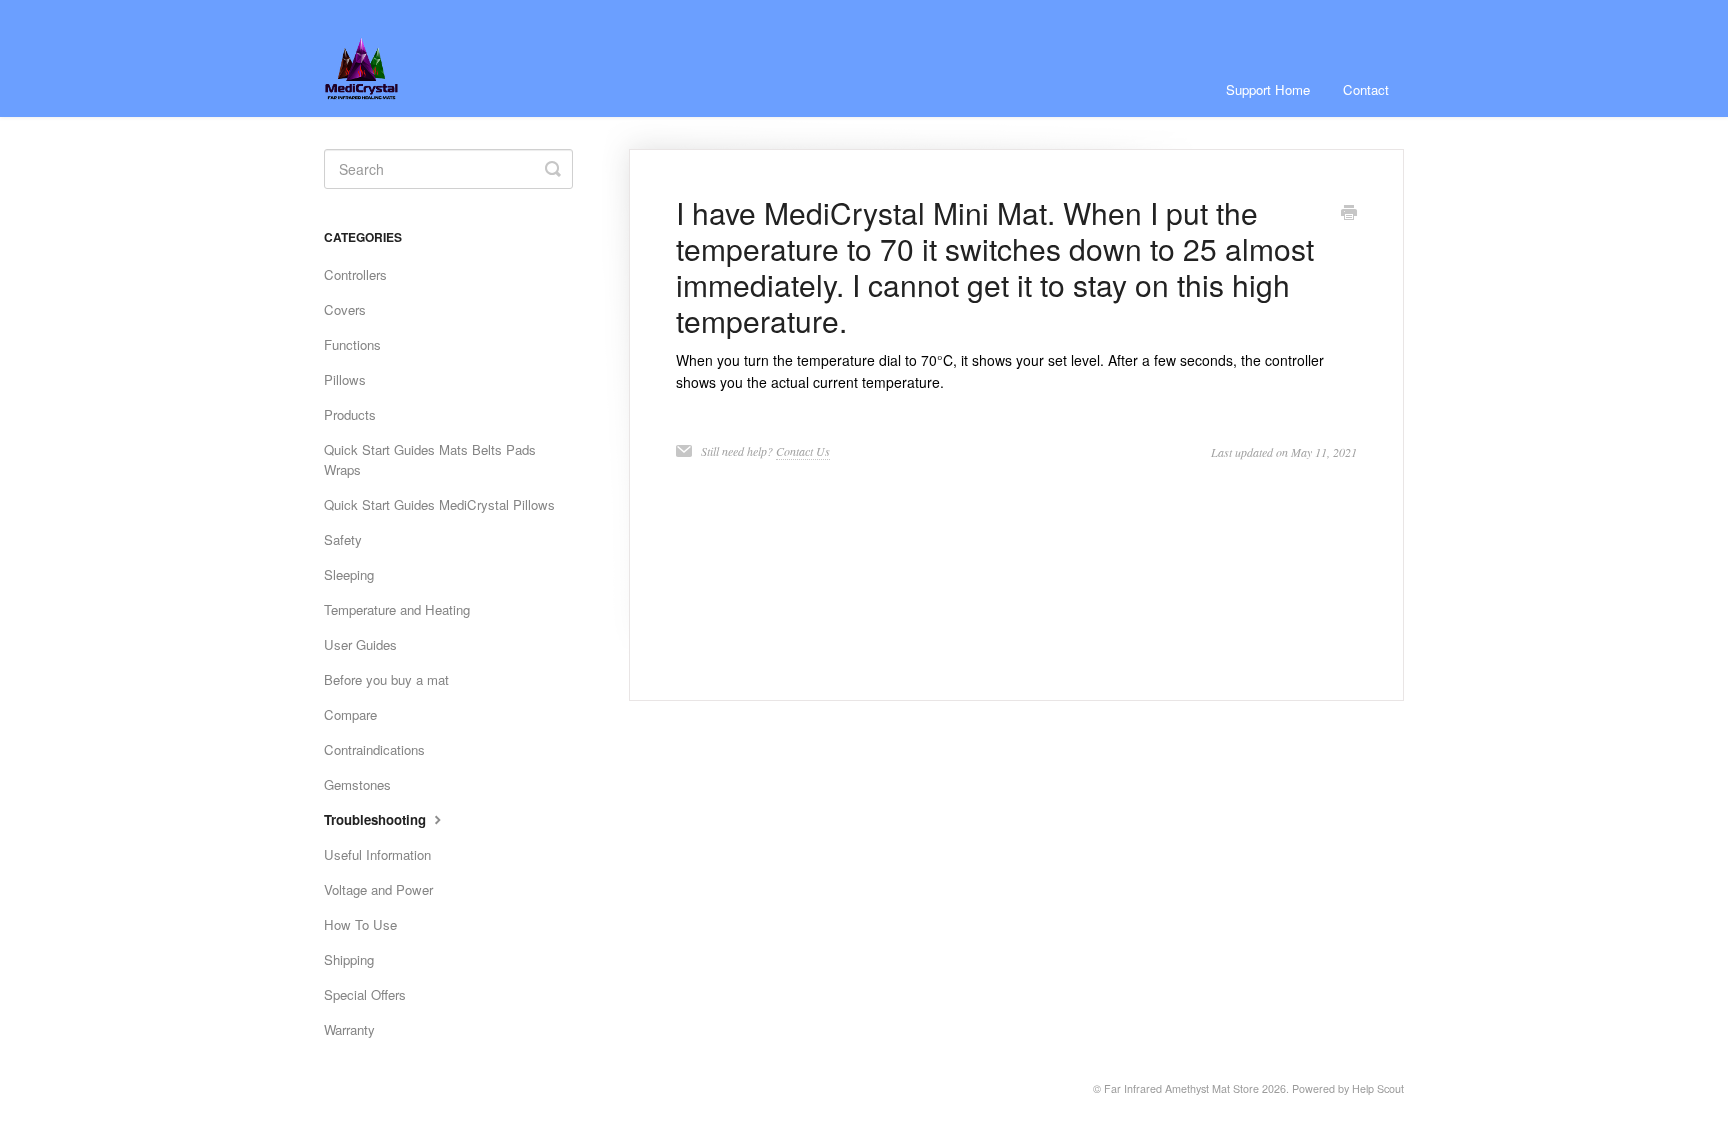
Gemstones (357, 784)
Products (350, 414)
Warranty (349, 1029)
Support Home (1268, 89)
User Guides (360, 644)
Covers (345, 309)
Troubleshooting (377, 819)
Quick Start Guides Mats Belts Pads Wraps (430, 459)
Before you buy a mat (386, 679)
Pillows (345, 379)
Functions (352, 344)
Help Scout (1378, 1088)
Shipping (349, 959)
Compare (350, 714)
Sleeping (349, 574)
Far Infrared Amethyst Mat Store (1181, 1088)
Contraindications (374, 749)
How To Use (360, 924)
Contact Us (803, 451)
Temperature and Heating (397, 609)
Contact (1366, 89)
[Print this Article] (1349, 214)
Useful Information (377, 854)
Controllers (355, 274)
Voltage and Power (378, 889)
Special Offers (365, 994)
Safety (343, 539)
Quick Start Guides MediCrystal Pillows (439, 504)
